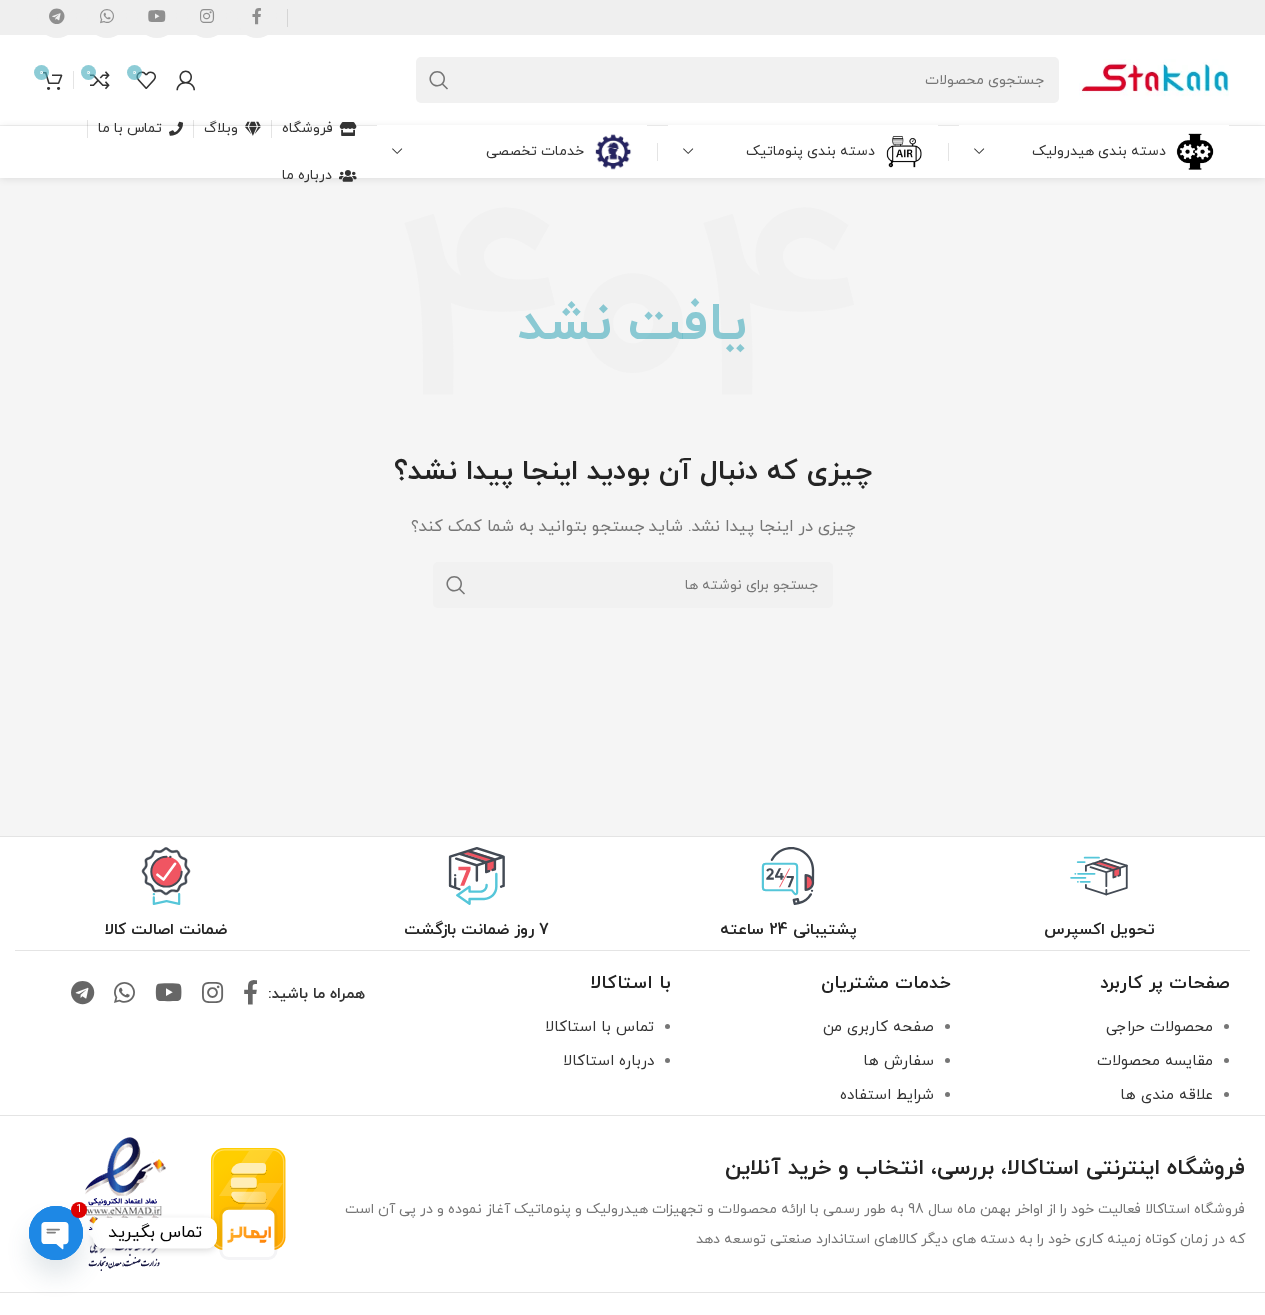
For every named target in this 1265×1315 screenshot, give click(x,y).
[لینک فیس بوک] (250, 995)
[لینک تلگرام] (82, 995)
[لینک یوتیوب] (168, 995)
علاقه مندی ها (1166, 1095)
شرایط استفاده (887, 1095)
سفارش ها (898, 1061)
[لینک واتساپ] (124, 995)
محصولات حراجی (1159, 1027)
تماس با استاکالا (599, 1027)
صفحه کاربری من (878, 1027)
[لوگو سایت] (1154, 78)
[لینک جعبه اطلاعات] (1099, 894)
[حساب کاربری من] (186, 80)
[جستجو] (439, 80)
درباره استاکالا (608, 1061)
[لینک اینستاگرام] (212, 995)
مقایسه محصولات (1155, 1061)
